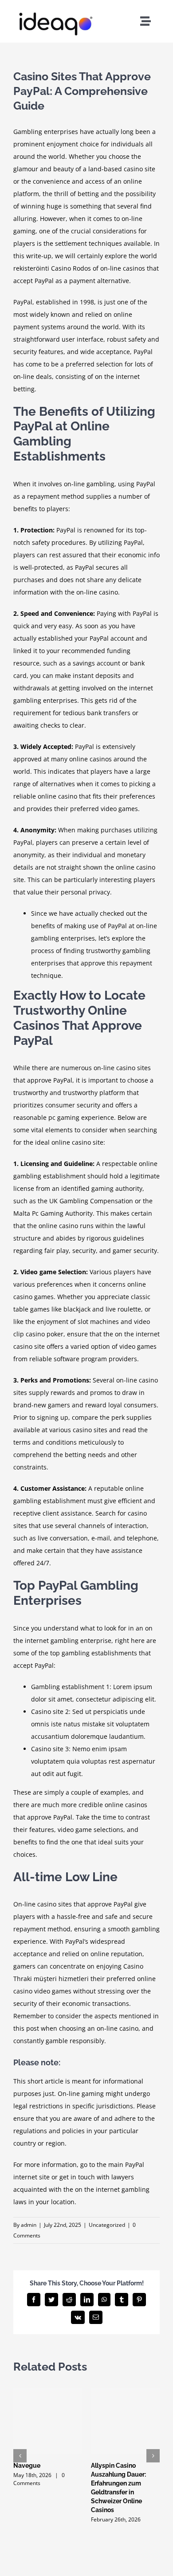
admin (29, 2225)
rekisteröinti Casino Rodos (52, 268)
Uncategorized (107, 2225)
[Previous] (20, 2456)
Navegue (27, 2466)
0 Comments (39, 2479)
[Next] (153, 2456)
